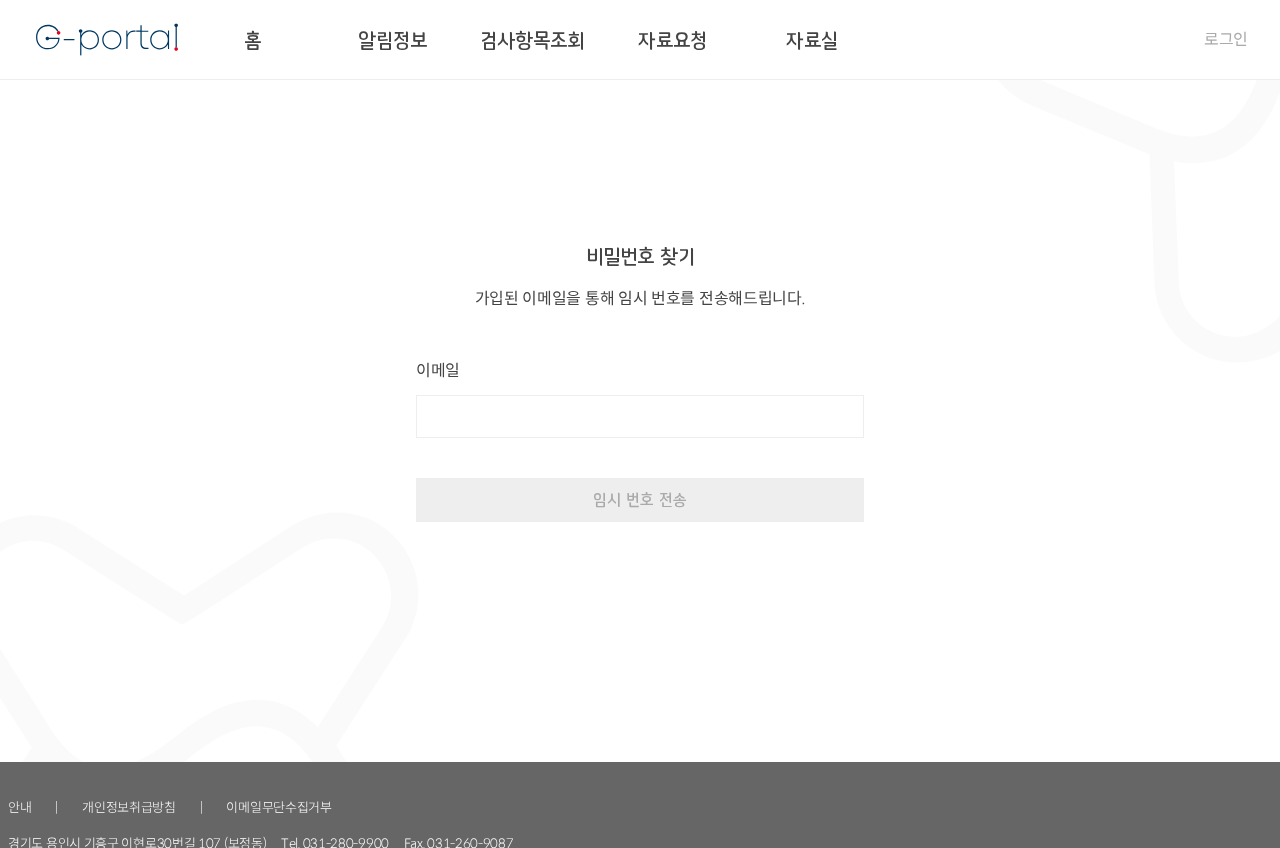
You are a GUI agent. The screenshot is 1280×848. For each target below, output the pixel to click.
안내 (19, 807)
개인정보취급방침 (129, 807)
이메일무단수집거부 (278, 807)
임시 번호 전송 (640, 499)
